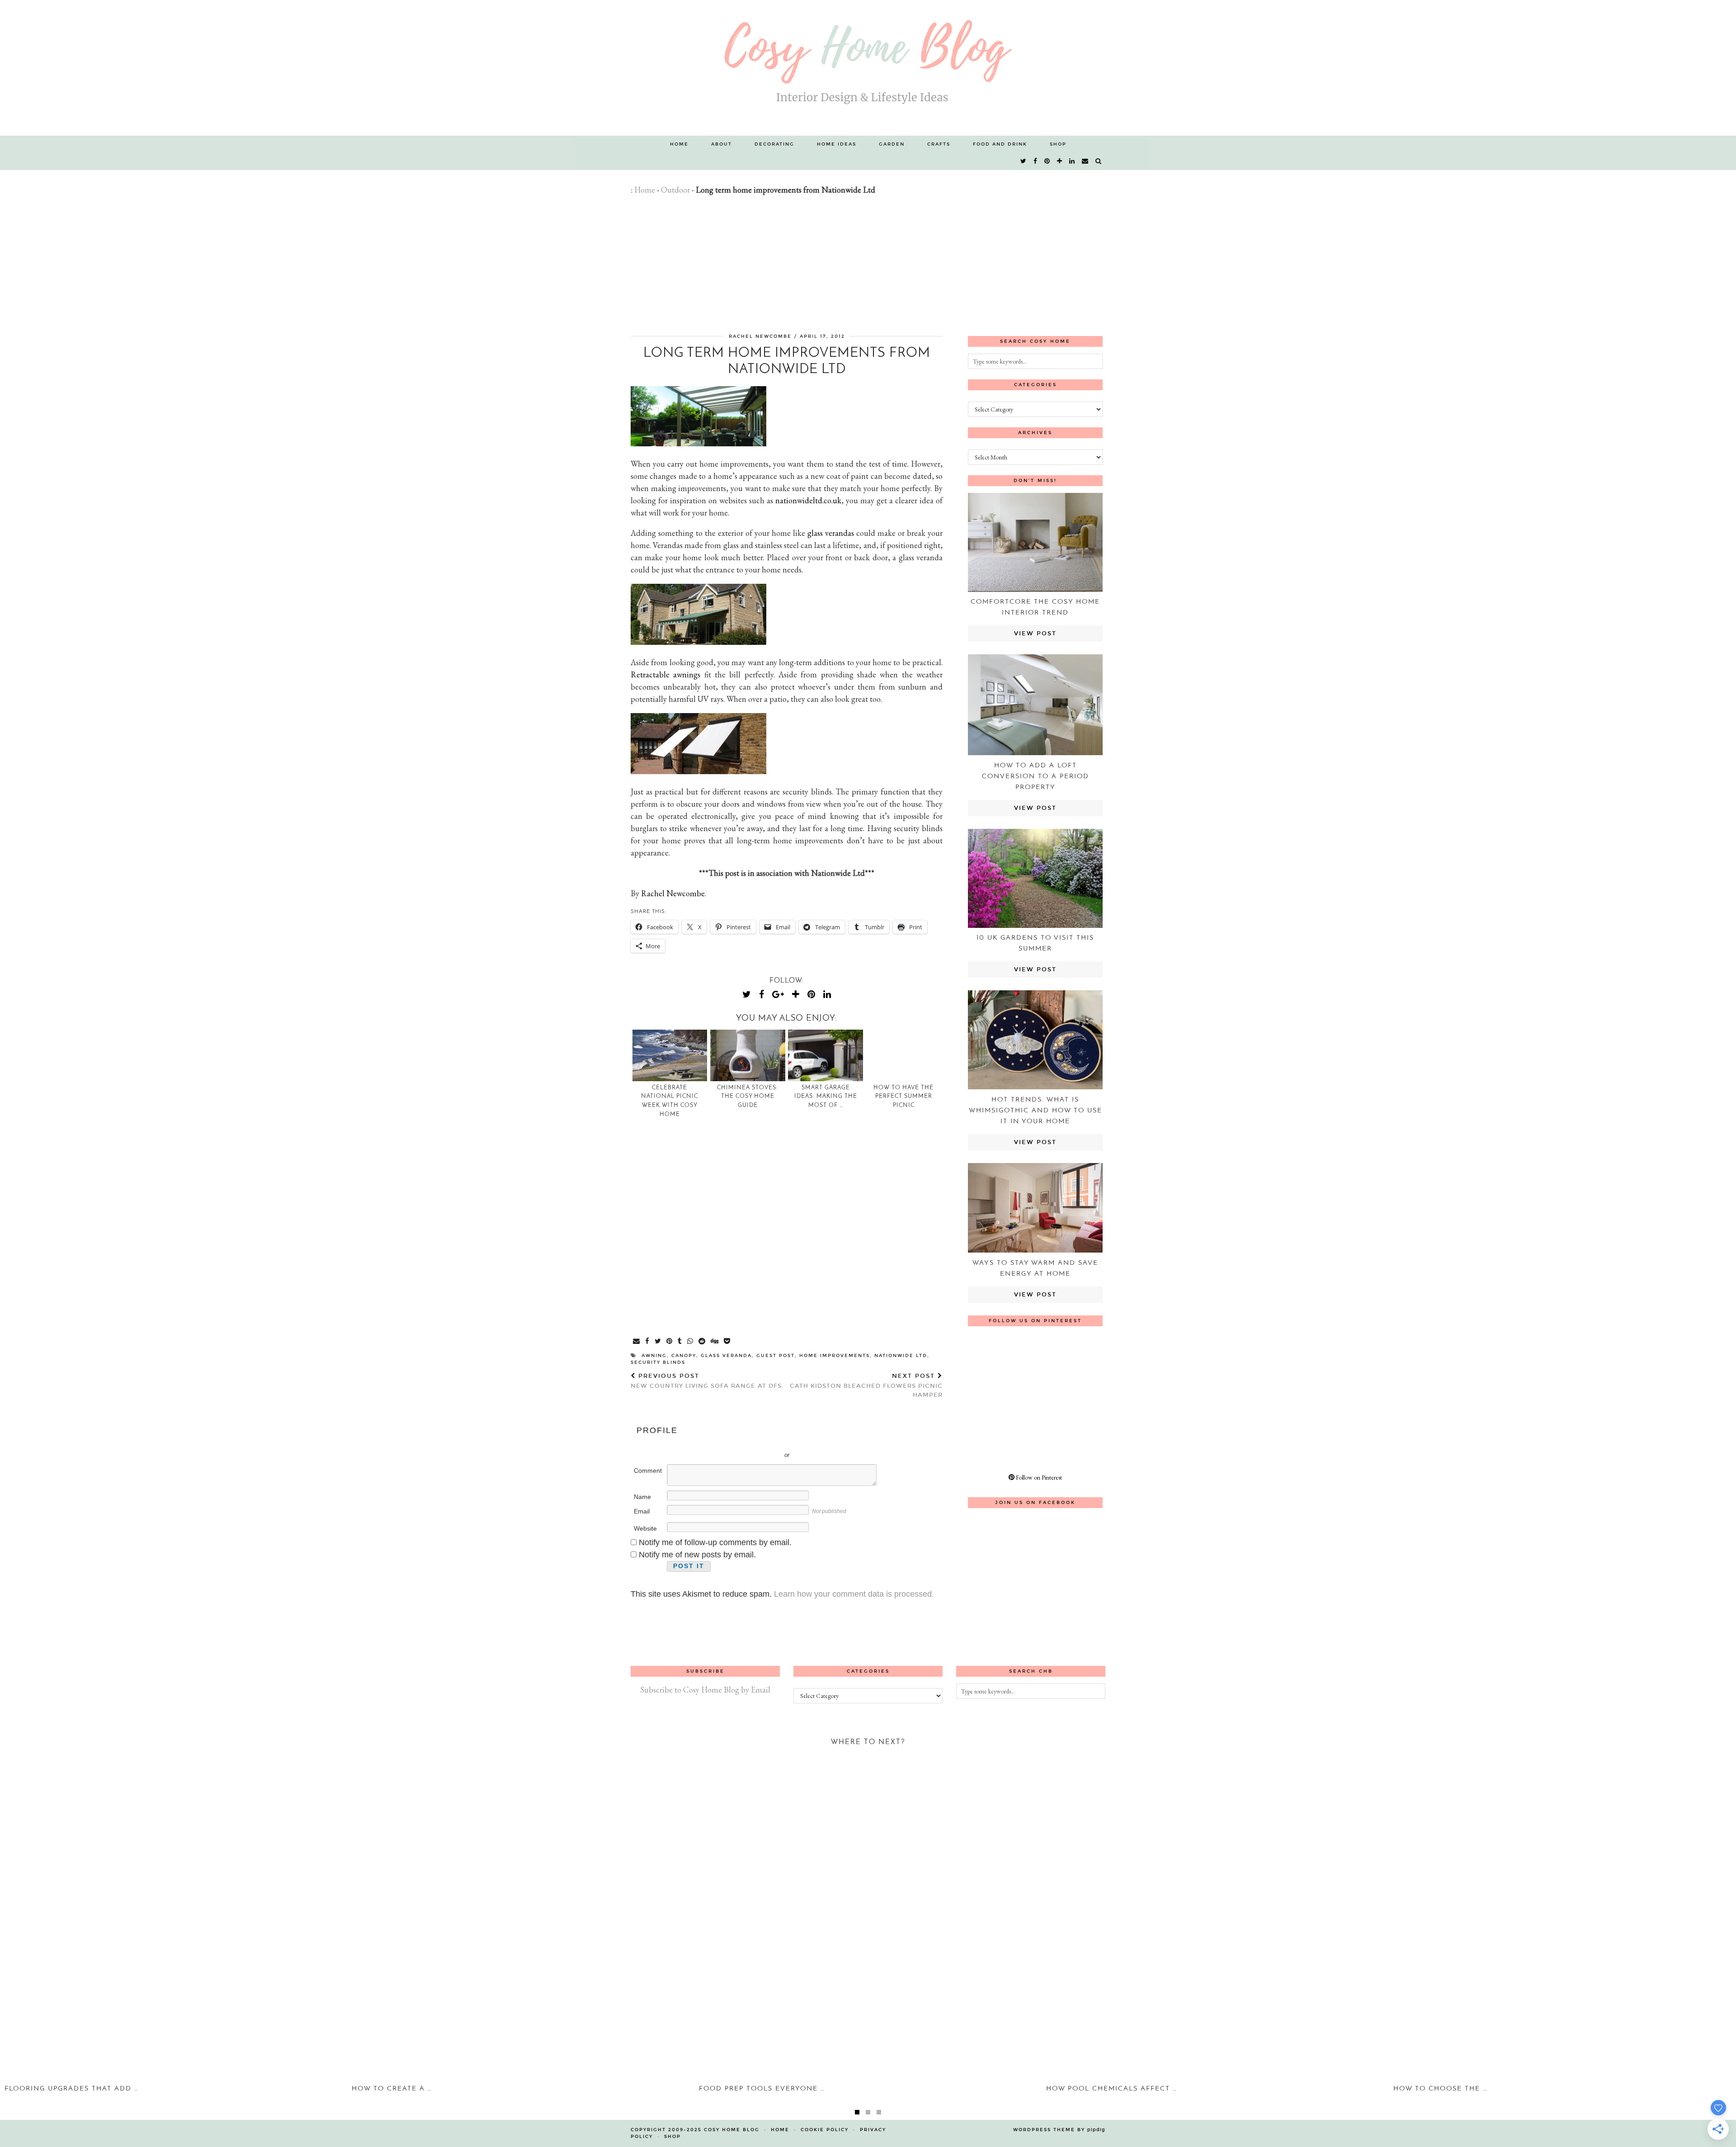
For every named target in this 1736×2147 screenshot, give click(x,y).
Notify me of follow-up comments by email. (715, 1542)
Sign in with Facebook (827, 1442)
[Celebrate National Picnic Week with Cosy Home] (670, 1055)
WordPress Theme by (1059, 2130)
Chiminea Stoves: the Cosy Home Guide (748, 1097)
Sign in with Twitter (746, 1442)
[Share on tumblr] (680, 1342)
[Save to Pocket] (727, 1342)
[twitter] (1024, 161)
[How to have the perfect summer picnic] (904, 1055)
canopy (684, 1356)
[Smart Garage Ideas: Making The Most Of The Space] (826, 1055)
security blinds (658, 1362)
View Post (1035, 634)
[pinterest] (1047, 161)
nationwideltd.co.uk (808, 500)
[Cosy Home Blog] (868, 68)
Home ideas (837, 144)
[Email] (1085, 161)
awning (654, 1356)
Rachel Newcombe (760, 336)
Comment (648, 1471)
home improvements (835, 1356)
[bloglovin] (1060, 161)
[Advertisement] (868, 264)
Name (642, 1497)
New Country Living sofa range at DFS (706, 1381)
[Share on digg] (715, 1342)
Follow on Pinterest (1038, 1477)
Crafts (939, 144)
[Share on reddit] (702, 1342)
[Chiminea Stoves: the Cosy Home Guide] (748, 1055)
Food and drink (1000, 144)
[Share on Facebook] (648, 1342)
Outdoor (675, 190)
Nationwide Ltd (901, 1356)
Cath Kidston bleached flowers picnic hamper (866, 1386)
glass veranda (726, 1356)
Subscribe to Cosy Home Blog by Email (705, 1690)
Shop (1058, 144)
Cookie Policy (825, 2130)
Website (645, 1528)
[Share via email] (637, 1342)
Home (679, 144)
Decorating (774, 144)
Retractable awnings (665, 674)
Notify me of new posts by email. (697, 1555)
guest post (776, 1356)
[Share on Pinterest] (670, 1342)
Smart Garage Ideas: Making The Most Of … (826, 1097)
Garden (892, 144)
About (722, 144)
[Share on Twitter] (658, 1342)
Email (642, 1511)
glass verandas (831, 533)
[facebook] (1036, 161)
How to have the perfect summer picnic (903, 1097)
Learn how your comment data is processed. (854, 1594)
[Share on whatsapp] (691, 1342)
